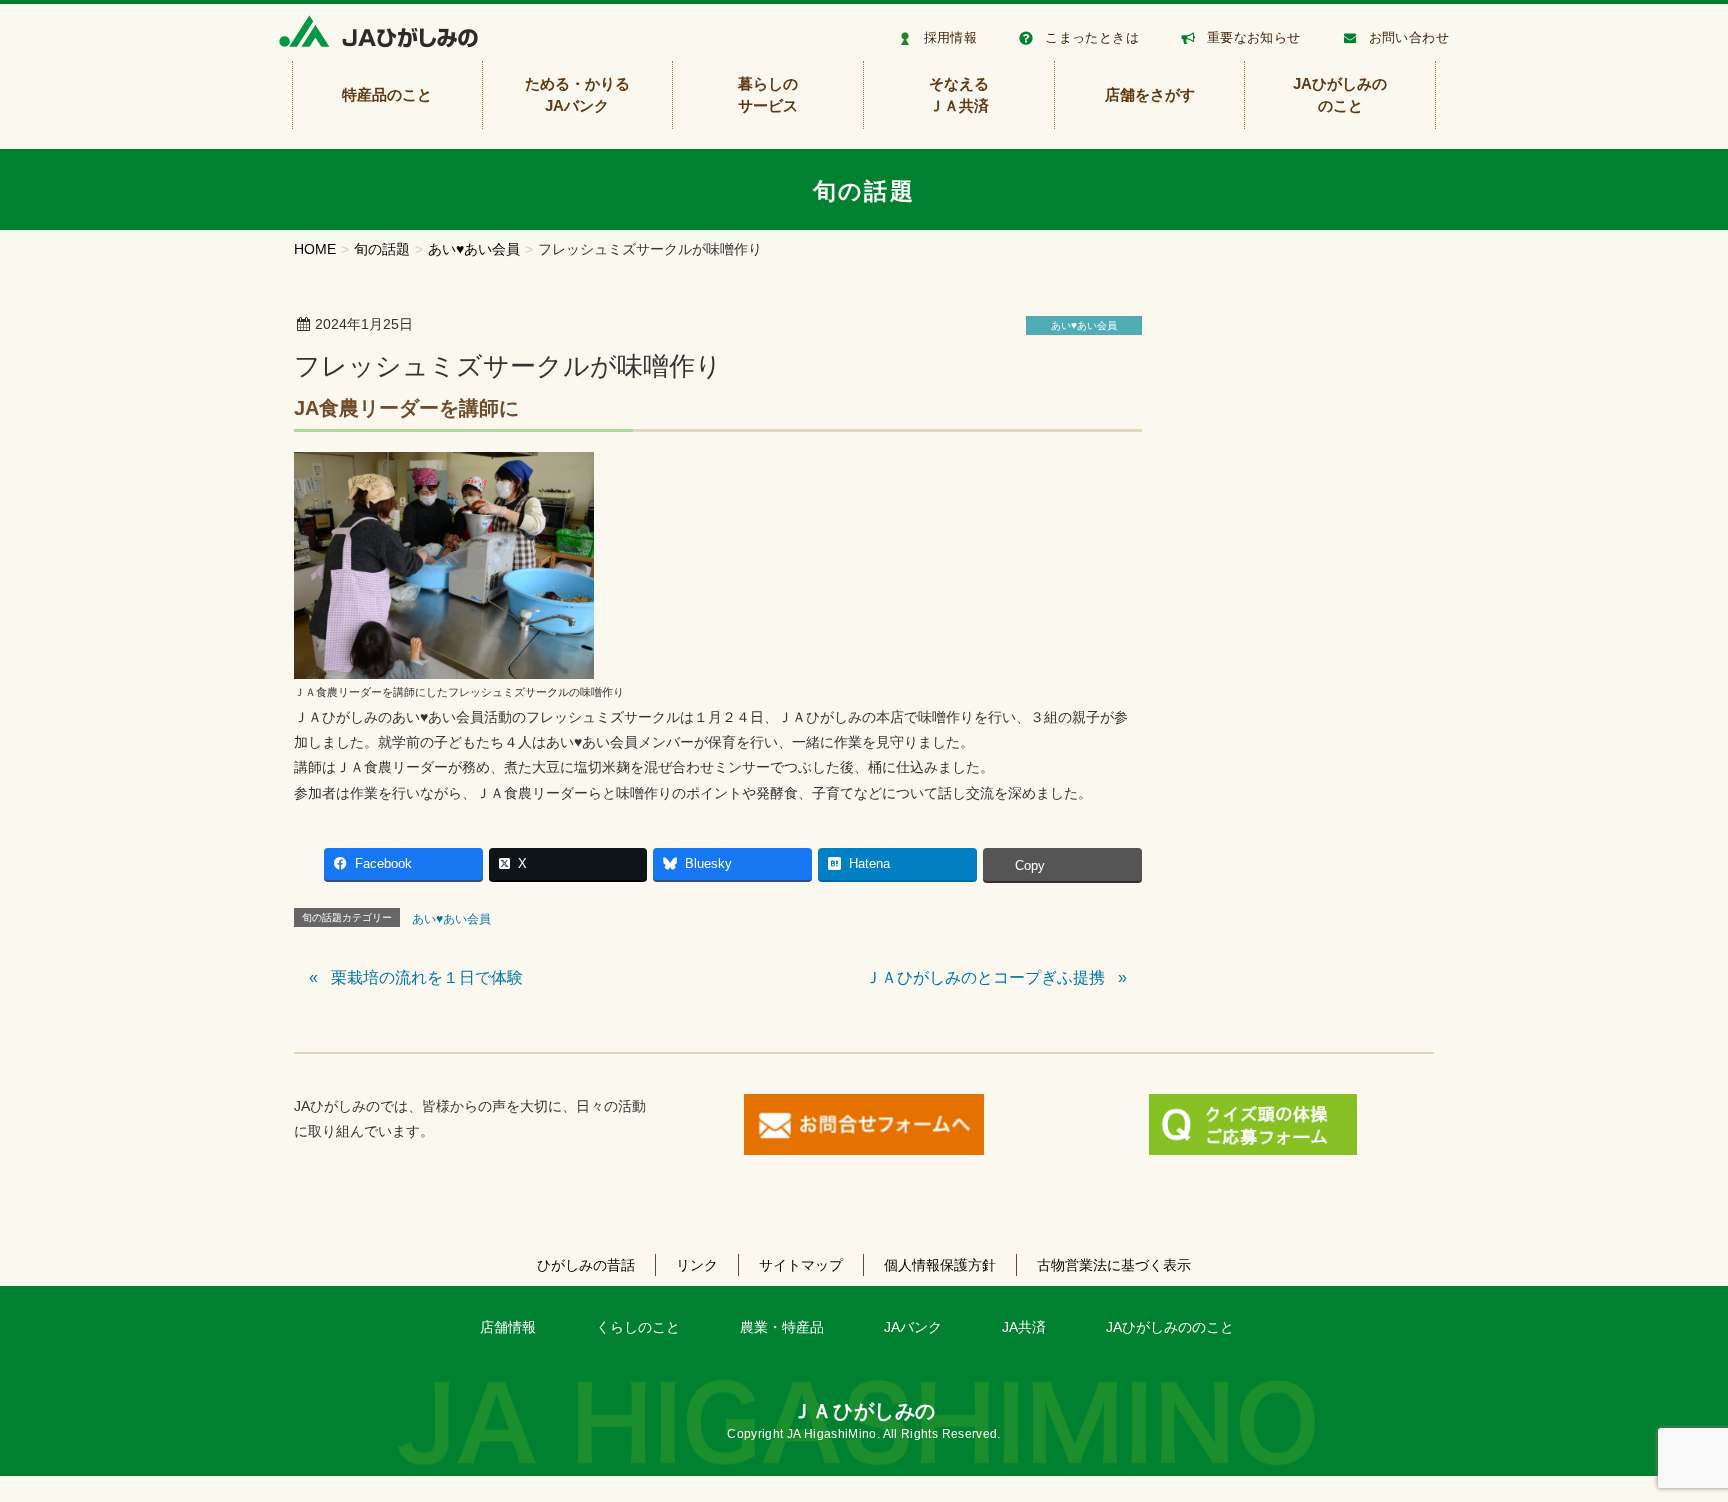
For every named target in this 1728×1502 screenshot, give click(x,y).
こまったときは (1092, 37)
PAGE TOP (1671, 1439)
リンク (697, 1265)
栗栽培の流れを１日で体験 (427, 977)
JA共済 (1024, 1327)
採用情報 (951, 37)
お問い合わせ (1409, 37)
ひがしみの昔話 (586, 1265)
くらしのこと (638, 1327)
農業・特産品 (782, 1327)
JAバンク (913, 1327)
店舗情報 (508, 1327)
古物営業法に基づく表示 (1114, 1265)
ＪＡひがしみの (864, 1411)
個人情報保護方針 (940, 1265)
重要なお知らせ (1254, 37)
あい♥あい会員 (1084, 325)
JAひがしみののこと (1170, 1327)
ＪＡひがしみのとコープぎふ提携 (985, 977)
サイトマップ (801, 1265)
